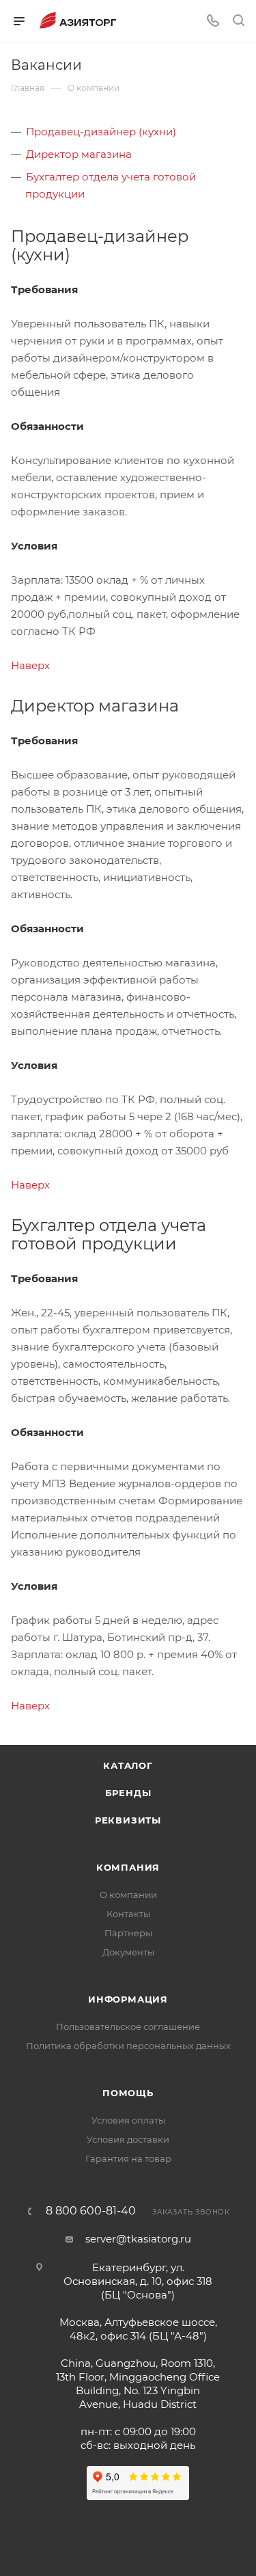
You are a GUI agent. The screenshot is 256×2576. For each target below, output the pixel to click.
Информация (128, 1999)
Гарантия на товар (128, 2158)
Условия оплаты (128, 2120)
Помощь (128, 2093)
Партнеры (128, 1933)
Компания (128, 1867)
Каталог (128, 1765)
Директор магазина (79, 154)
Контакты (128, 1914)
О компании (128, 1895)
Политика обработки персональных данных (128, 2046)
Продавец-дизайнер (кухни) (101, 132)
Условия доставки (128, 2139)
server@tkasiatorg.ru (138, 2239)
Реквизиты (128, 1820)
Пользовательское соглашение (128, 2026)
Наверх (30, 665)
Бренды (128, 1793)
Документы (128, 1952)
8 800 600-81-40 (91, 2211)
